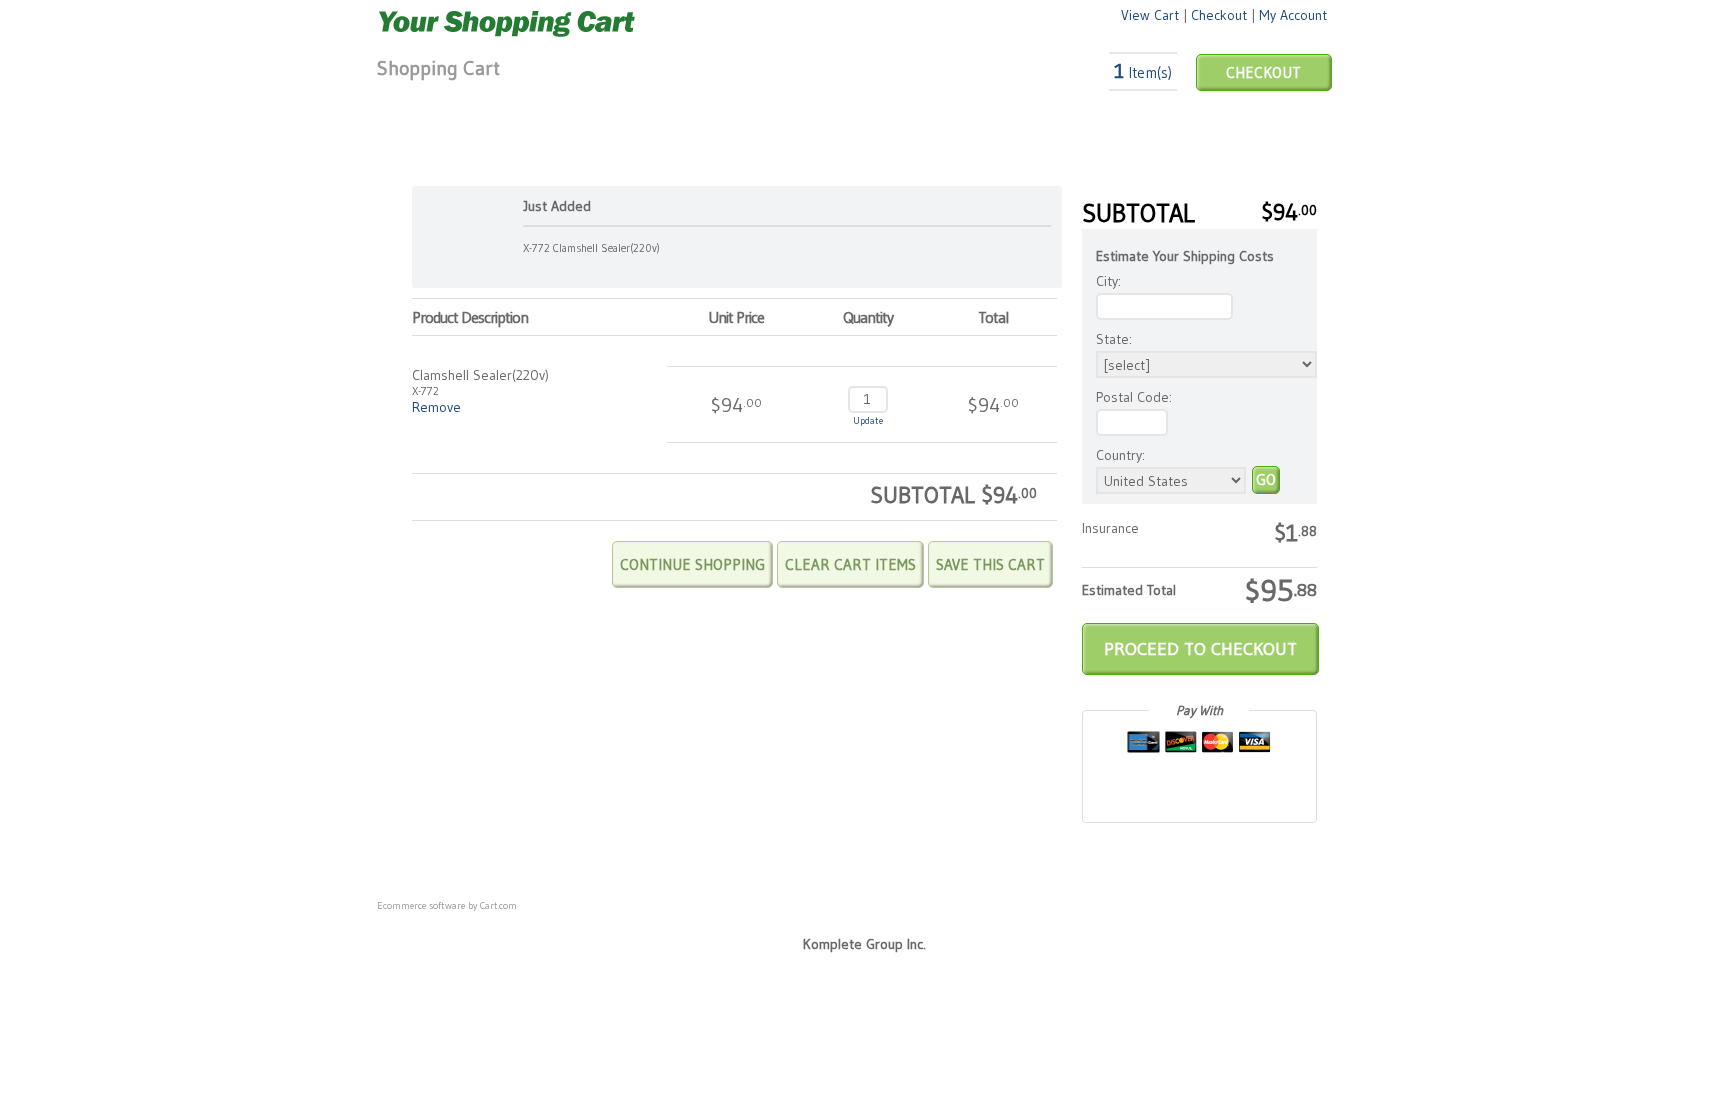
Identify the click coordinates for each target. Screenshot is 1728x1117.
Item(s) (1143, 72)
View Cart (1150, 15)
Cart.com (498, 905)
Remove (436, 407)
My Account (1293, 15)
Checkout (1219, 15)
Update (868, 420)
